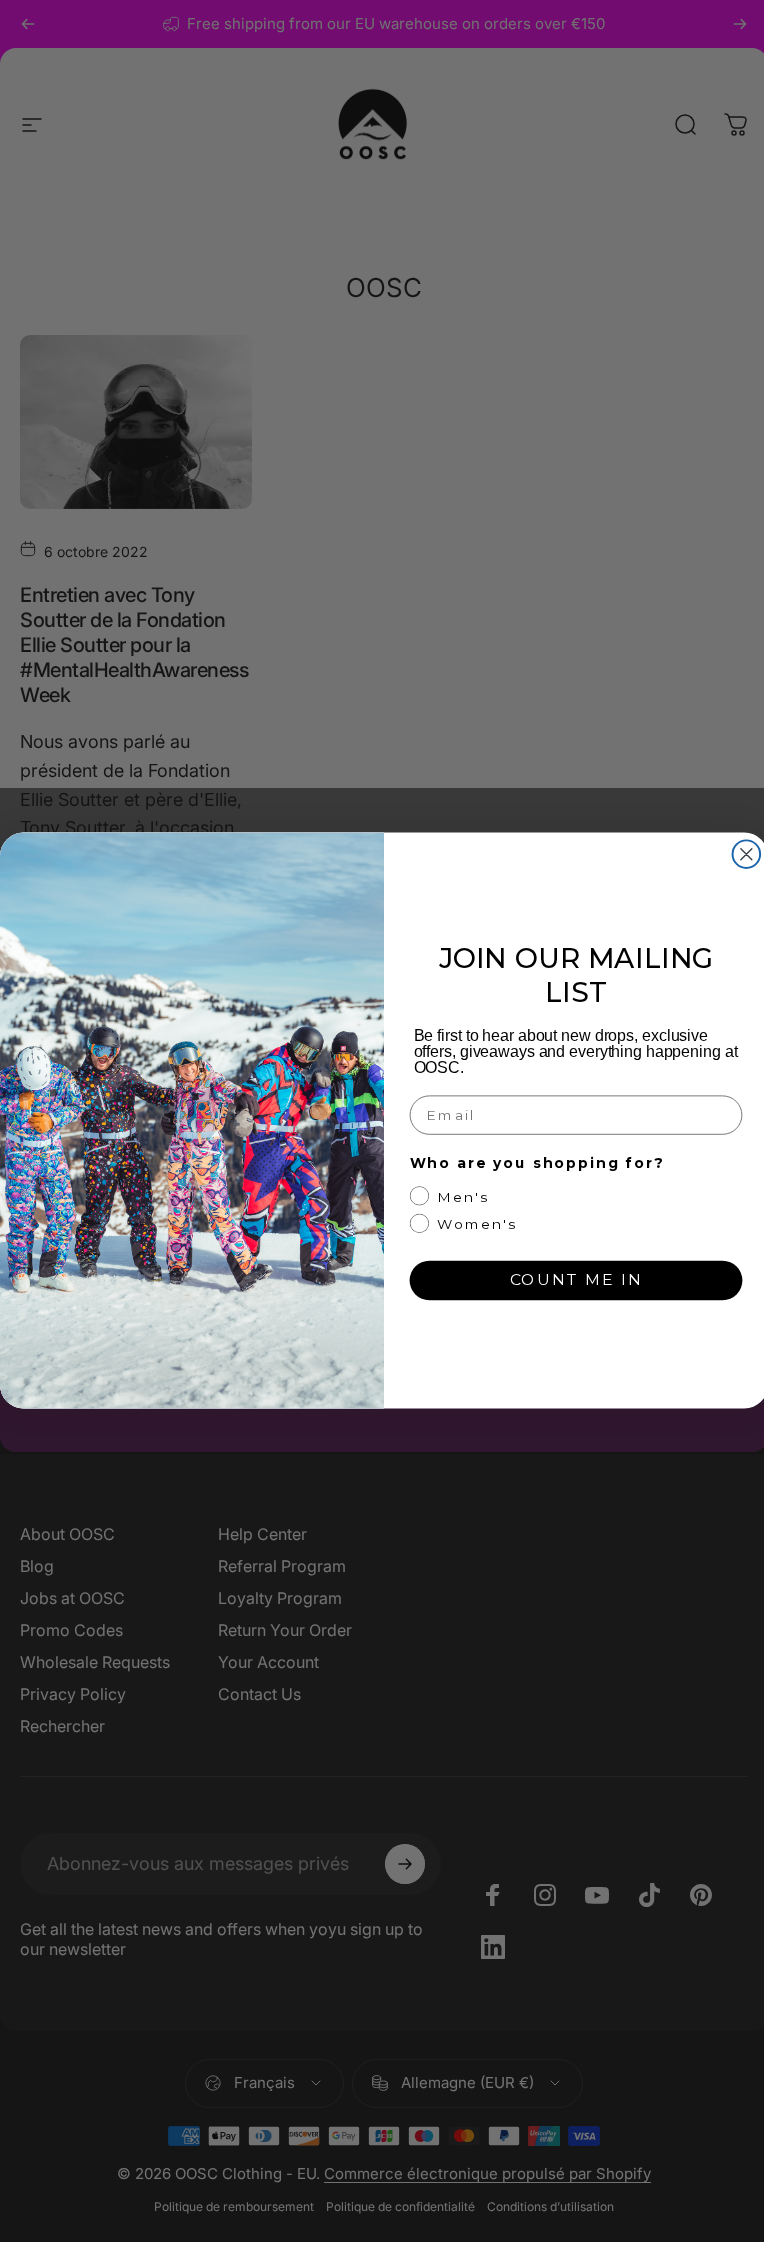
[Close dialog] (747, 855)
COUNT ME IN (576, 1280)
